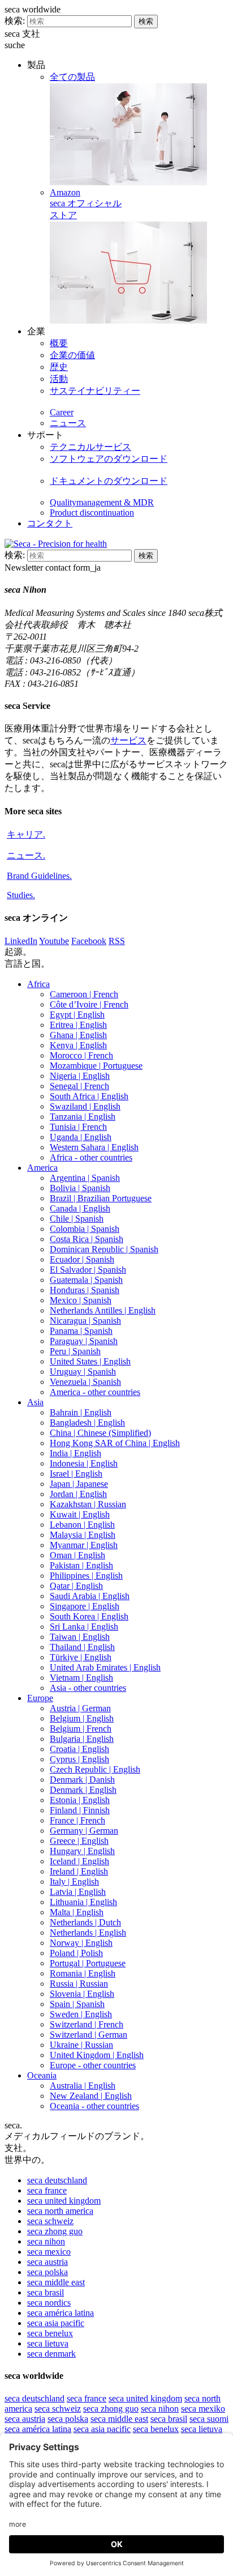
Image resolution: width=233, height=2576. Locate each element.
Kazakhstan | (88, 1504)
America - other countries (95, 1392)
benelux (50, 2333)
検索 (146, 21)
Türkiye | (81, 1657)
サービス (128, 740)
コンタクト (50, 523)
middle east (56, 2282)
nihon (46, 2241)
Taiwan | (80, 1637)
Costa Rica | (87, 1239)
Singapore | (85, 1606)
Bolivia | (80, 1188)
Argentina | (85, 1178)
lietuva (48, 2343)
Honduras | (85, 1290)
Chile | (77, 1219)
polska (48, 2272)
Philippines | (86, 1576)
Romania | (83, 1973)
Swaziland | (85, 1106)
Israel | (76, 1474)
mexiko (203, 2409)
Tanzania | (83, 1117)
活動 (59, 379)
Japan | (79, 1484)
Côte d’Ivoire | (89, 1004)
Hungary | (82, 1851)
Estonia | (80, 1800)
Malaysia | (83, 1535)
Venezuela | (85, 1382)
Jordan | (78, 1494)
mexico (49, 2252)
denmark (51, 2354)
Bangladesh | (87, 1423)
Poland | (76, 1953)
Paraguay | (84, 1341)
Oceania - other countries (94, 2106)
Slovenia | (82, 1994)
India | (75, 1453)
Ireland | (79, 1871)
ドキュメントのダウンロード (109, 481)
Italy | (74, 1882)
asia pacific (56, 2323)
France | (77, 1820)
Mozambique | (96, 1066)
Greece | (79, 1841)
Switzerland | (87, 2024)
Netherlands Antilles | (103, 1310)
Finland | (80, 1810)
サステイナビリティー (95, 391)
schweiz (50, 2221)
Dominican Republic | (104, 1249)
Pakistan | (81, 1565)
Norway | (81, 1943)
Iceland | (79, 1861)
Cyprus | (79, 1759)
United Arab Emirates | (105, 1667)
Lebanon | (82, 1525)
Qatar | (76, 1586)
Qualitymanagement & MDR (102, 502)
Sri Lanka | (84, 1627)
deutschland (57, 2180)
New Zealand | (91, 2096)
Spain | (77, 2004)
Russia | (79, 1984)
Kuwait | (80, 1514)
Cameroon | (84, 994)
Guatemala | (86, 1280)
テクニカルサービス (90, 447)
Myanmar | (84, 1545)
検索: (15, 21)
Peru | (75, 1351)
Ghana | (78, 1035)
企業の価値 (72, 355)
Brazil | (101, 1198)
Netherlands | (85, 1922)
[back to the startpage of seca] (56, 544)
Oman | (77, 1555)
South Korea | (89, 1616)
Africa (38, 984)
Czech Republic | (95, 1769)
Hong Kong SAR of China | (115, 1443)
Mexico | (81, 1300)
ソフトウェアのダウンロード (109, 459)
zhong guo (55, 2231)
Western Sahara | (94, 1147)
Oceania (42, 2075)
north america (60, 2211)
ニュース (68, 423)
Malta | (77, 1912)
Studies (21, 895)
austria (48, 2262)
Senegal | (79, 1086)
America (42, 1168)
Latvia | (78, 1892)
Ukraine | (81, 2045)
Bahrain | (81, 1412)
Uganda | (81, 1137)
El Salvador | (88, 1270)
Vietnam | (81, 1678)
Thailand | (82, 1647)
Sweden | (81, 2014)
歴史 (59, 367)
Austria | (80, 1708)
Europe (40, 1698)
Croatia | (79, 1749)
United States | (90, 1361)
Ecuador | (82, 1259)
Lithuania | (83, 1902)
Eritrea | (78, 1025)
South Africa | (89, 1096)
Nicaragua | (85, 1321)
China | (100, 1433)
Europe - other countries (93, 2065)
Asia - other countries (88, 1688)
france (47, 2190)
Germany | (84, 1831)
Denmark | (82, 1780)
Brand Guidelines (39, 876)
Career (62, 412)
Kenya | (78, 1045)
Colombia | (85, 1229)
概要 (59, 343)
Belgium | (82, 1718)
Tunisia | (78, 1127)
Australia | (83, 2086)
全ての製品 (72, 77)
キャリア (26, 834)
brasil (46, 2292)
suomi (209, 2419)
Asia (35, 1402)
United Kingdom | (97, 2055)
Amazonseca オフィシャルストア (86, 204)
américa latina (61, 2313)
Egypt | (77, 1015)
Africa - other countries (91, 1157)
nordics (49, 2303)
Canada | (80, 1208)
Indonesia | (84, 1463)
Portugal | (88, 1963)
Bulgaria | (82, 1739)
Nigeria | (80, 1076)
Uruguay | (83, 1372)
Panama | (81, 1331)
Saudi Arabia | (90, 1596)
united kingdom (64, 2201)
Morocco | (81, 1055)
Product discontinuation (92, 513)
